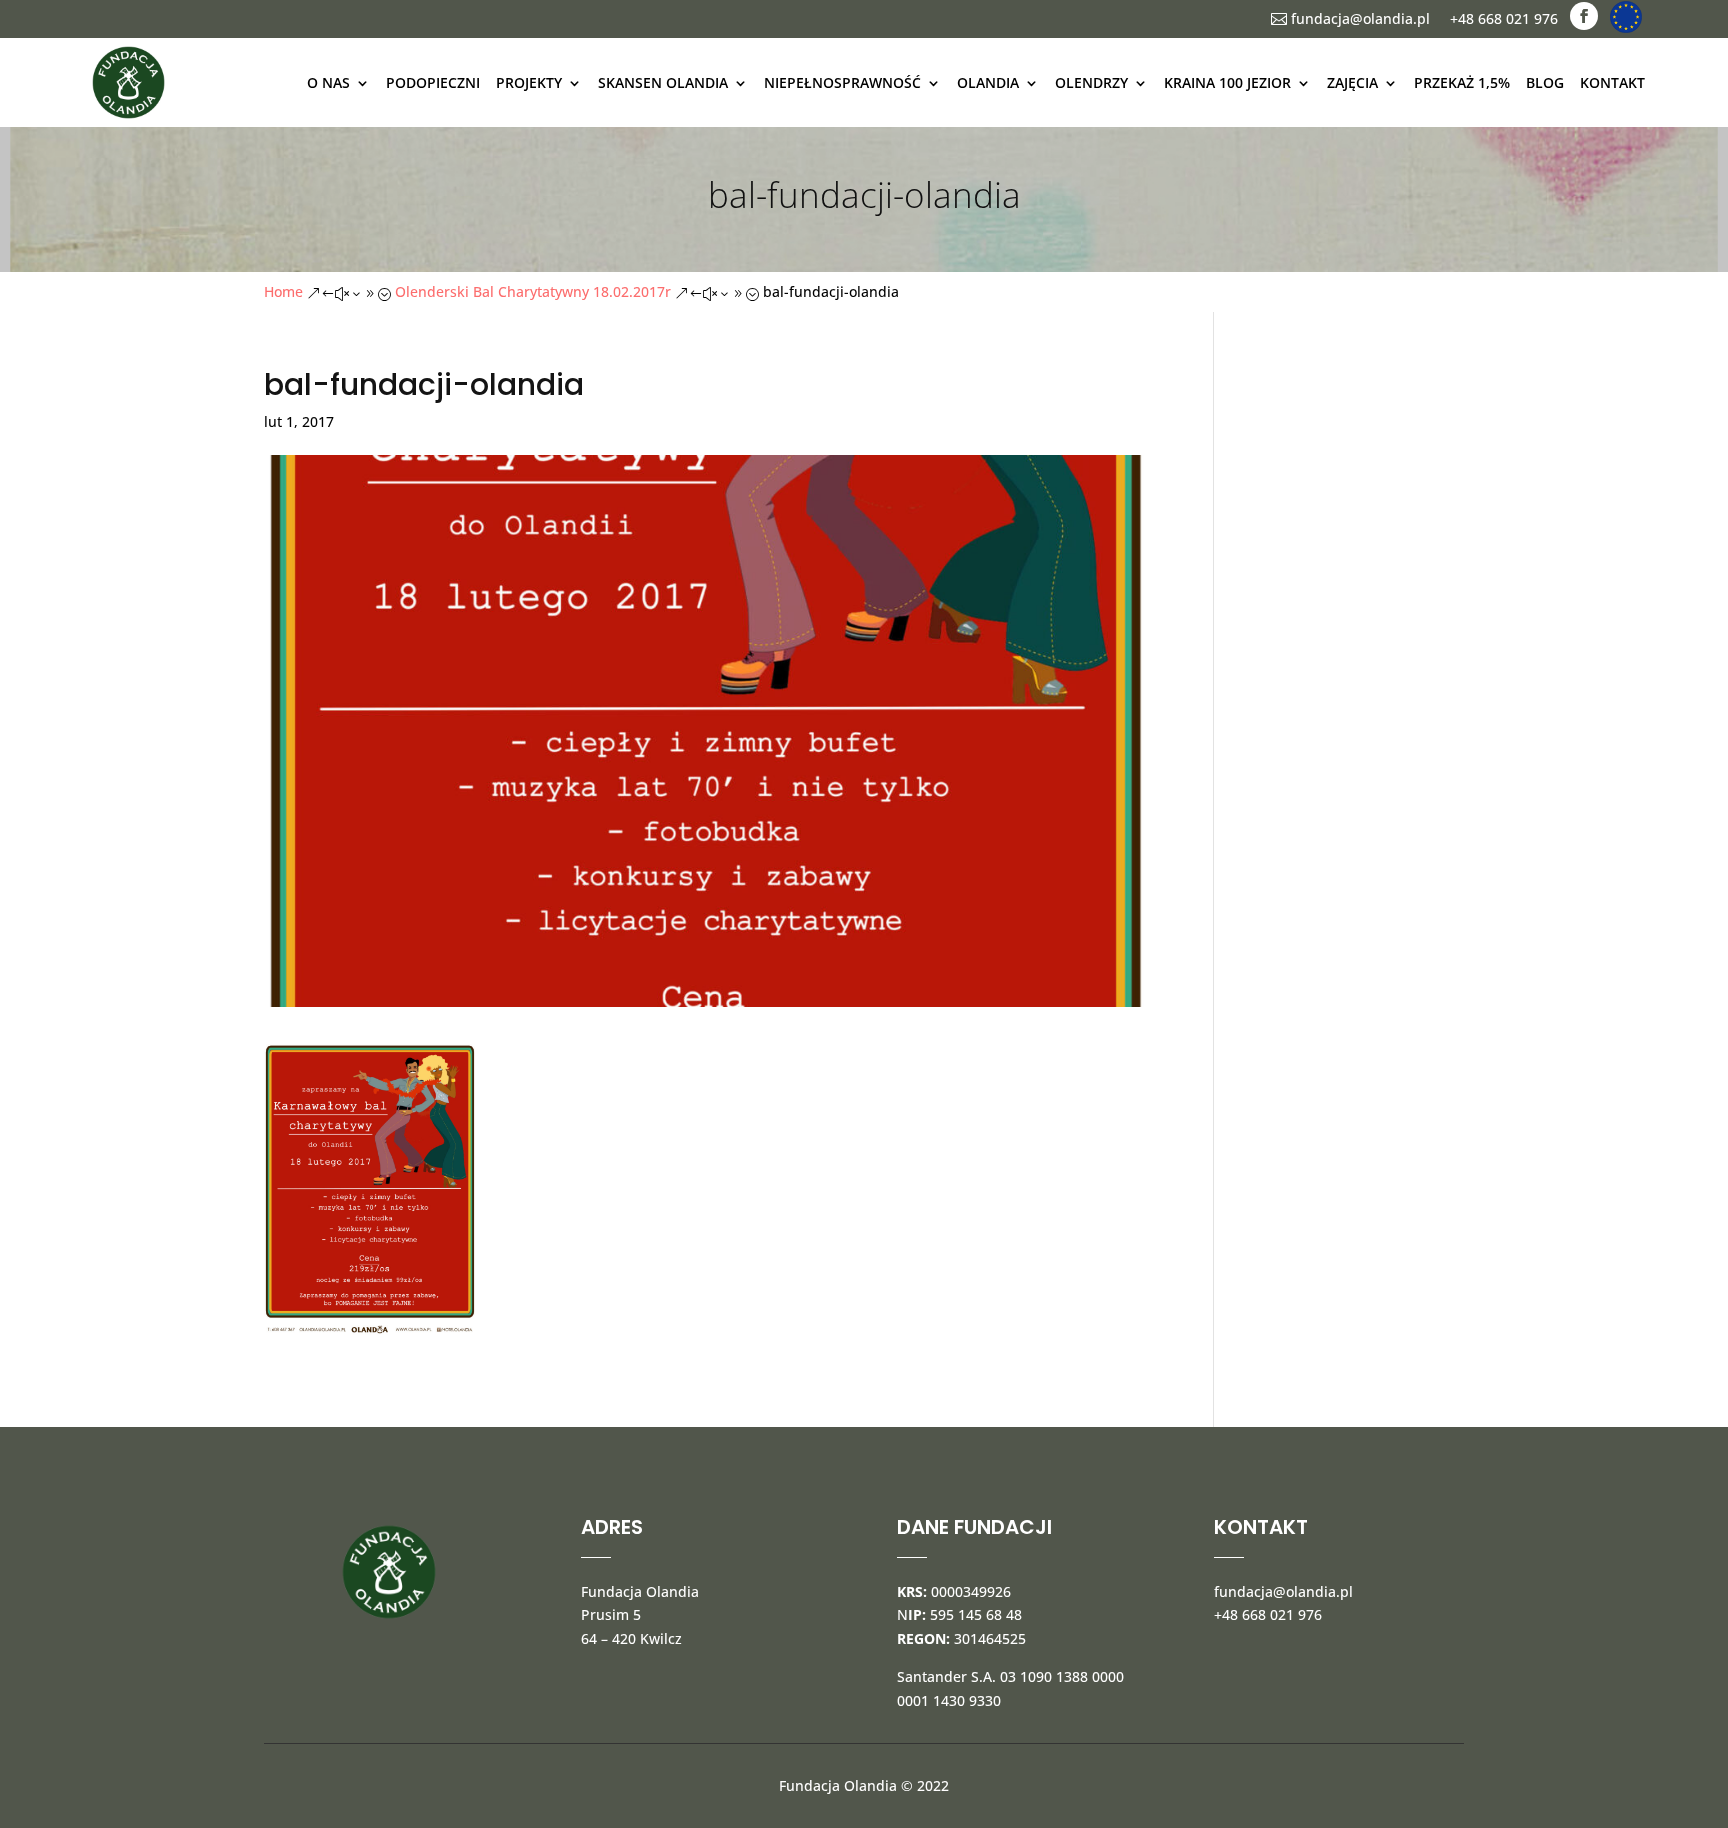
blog (1545, 82)
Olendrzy (1091, 82)
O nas (328, 82)
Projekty (529, 82)
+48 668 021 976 (1504, 18)
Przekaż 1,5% (1462, 82)
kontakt (1612, 82)
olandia (988, 82)
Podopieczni (433, 82)
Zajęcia (1352, 82)
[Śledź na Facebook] (1584, 16)
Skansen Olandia (663, 82)
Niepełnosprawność (842, 82)
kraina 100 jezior (1227, 82)
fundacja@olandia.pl (1350, 18)
